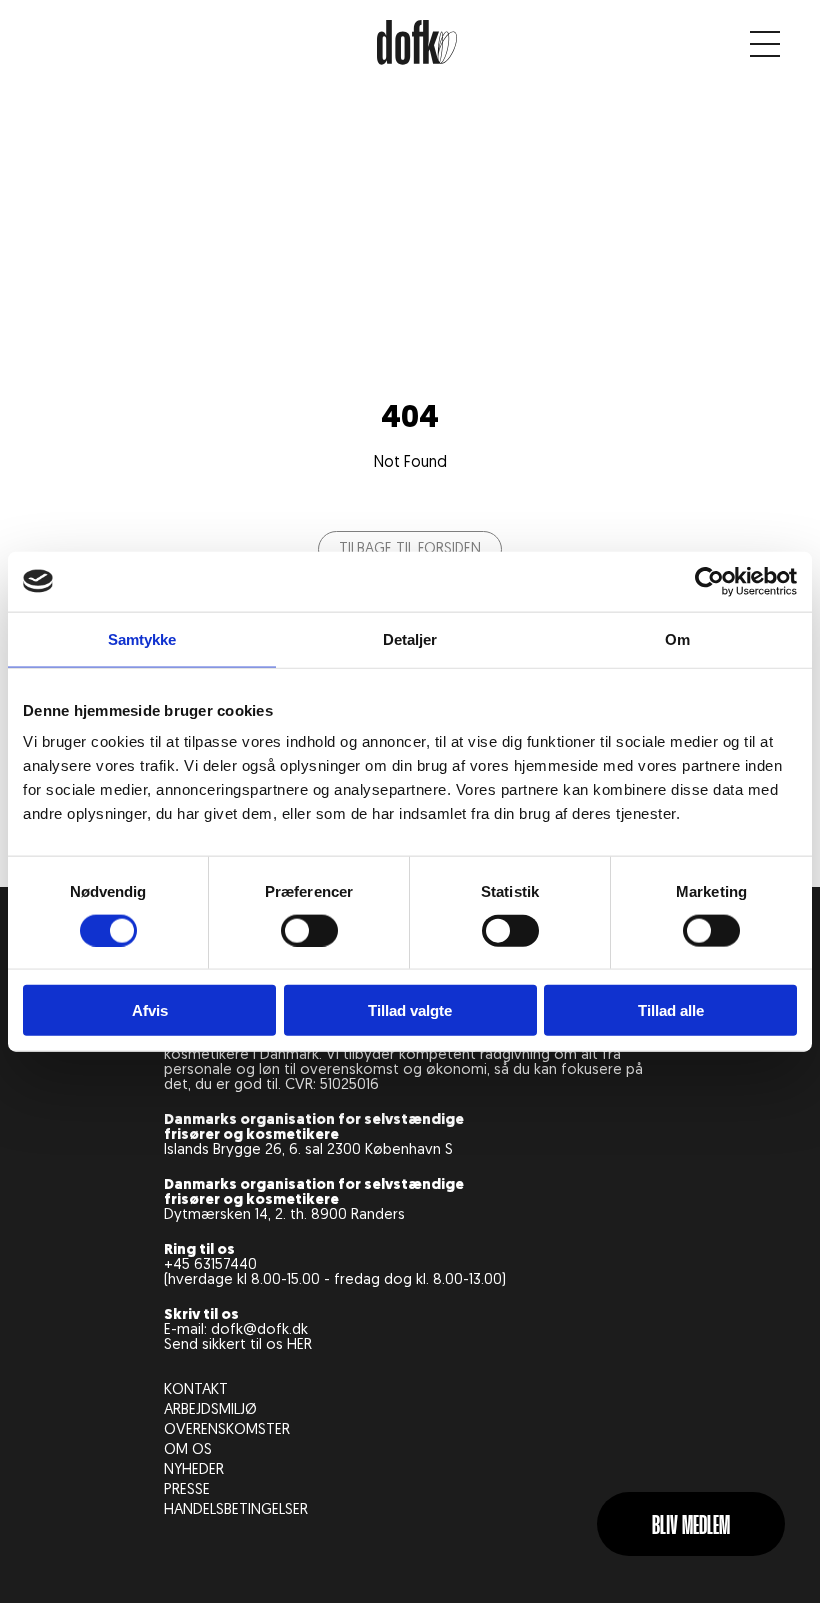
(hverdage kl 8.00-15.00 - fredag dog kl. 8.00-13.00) (335, 1280)
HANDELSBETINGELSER (236, 1510)
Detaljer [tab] (410, 638)
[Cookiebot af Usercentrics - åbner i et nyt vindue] (709, 581)
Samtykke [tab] (142, 638)
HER (299, 1345)
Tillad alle (671, 1010)
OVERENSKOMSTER (227, 1430)
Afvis (150, 1010)
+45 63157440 (210, 1265)
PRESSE (187, 1490)
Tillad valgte (410, 1010)
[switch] (309, 930)
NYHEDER (194, 1470)
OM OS (188, 1450)
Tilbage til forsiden (410, 549)
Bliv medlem (691, 1527)
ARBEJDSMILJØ (210, 1410)
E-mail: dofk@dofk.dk (236, 1330)
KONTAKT (196, 1390)
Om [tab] (677, 638)
